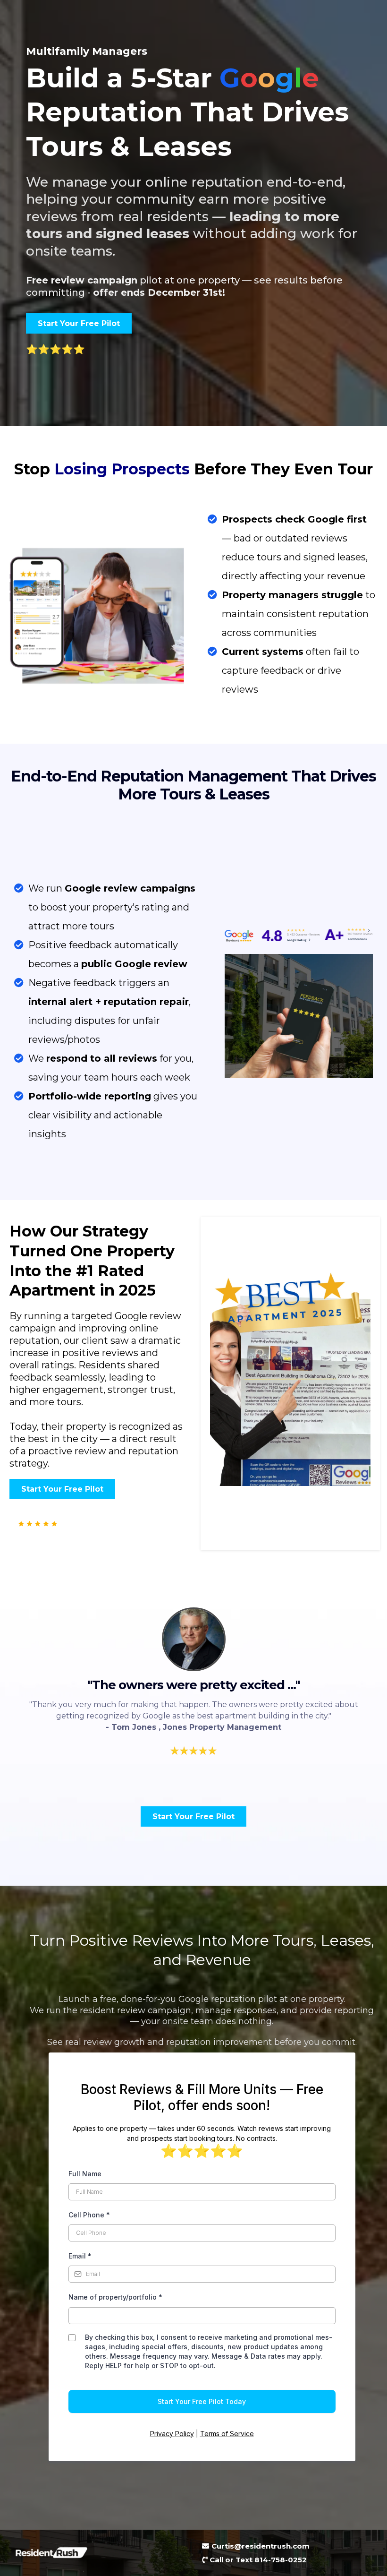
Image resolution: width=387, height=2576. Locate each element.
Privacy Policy (172, 2434)
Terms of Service (227, 2434)
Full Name (85, 2174)
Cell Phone (89, 2215)
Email (80, 2256)
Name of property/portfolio (115, 2297)
